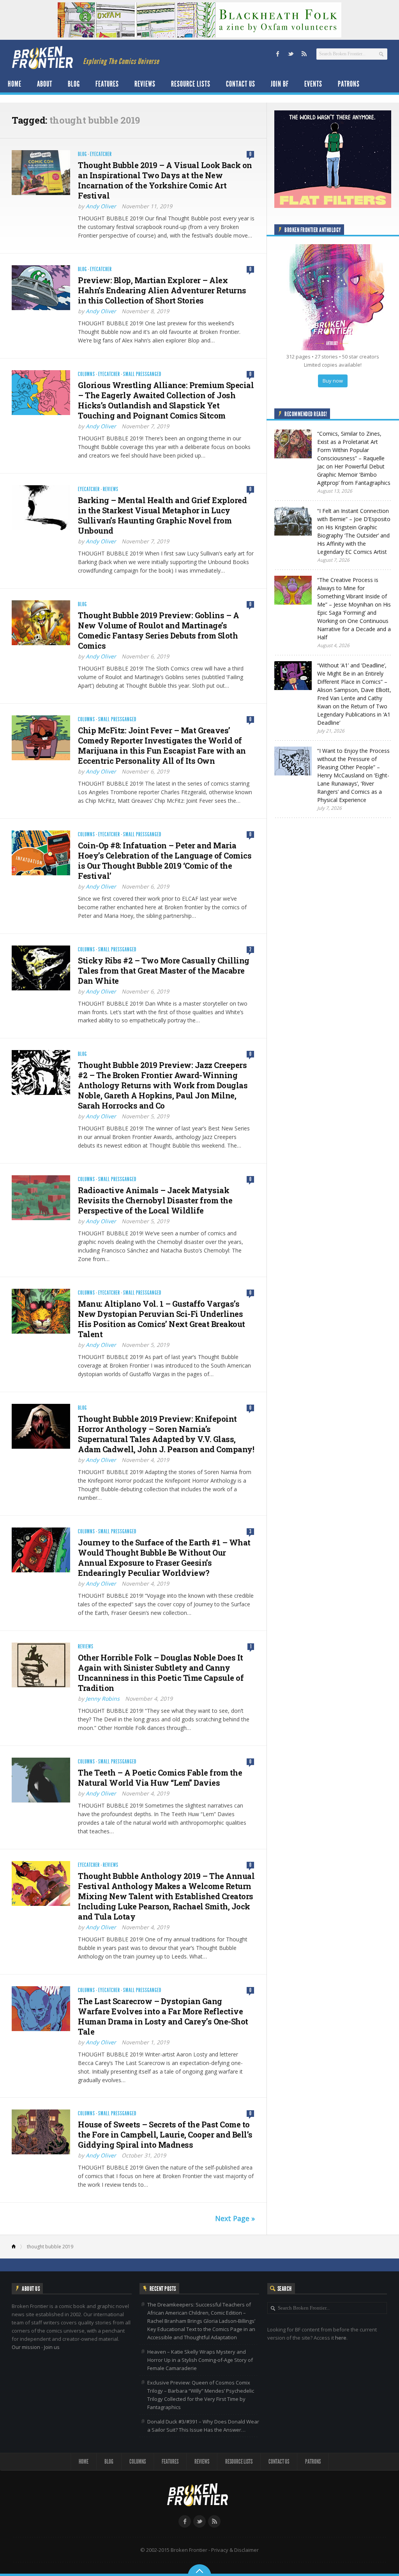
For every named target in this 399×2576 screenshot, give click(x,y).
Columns (87, 374)
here (341, 2338)
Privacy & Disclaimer (235, 2550)
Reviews (145, 84)
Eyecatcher (101, 154)
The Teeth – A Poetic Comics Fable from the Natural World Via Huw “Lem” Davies (160, 1778)
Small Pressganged (142, 374)
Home (15, 84)
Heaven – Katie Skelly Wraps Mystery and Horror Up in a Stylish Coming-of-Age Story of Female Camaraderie (200, 2360)
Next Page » (235, 2218)
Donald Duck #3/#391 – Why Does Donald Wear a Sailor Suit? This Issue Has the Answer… (203, 2426)
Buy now (333, 381)
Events (313, 84)
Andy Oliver (101, 206)
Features (107, 84)
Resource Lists (191, 84)
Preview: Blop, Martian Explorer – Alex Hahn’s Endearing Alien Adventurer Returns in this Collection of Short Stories (162, 290)
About (45, 84)
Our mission (26, 2347)
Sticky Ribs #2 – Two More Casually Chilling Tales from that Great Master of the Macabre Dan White (164, 970)
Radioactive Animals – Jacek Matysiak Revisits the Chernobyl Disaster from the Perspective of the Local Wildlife (155, 1200)
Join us (52, 2347)
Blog (74, 84)
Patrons (349, 84)
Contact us (241, 84)
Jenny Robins (103, 1699)
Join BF (280, 84)
